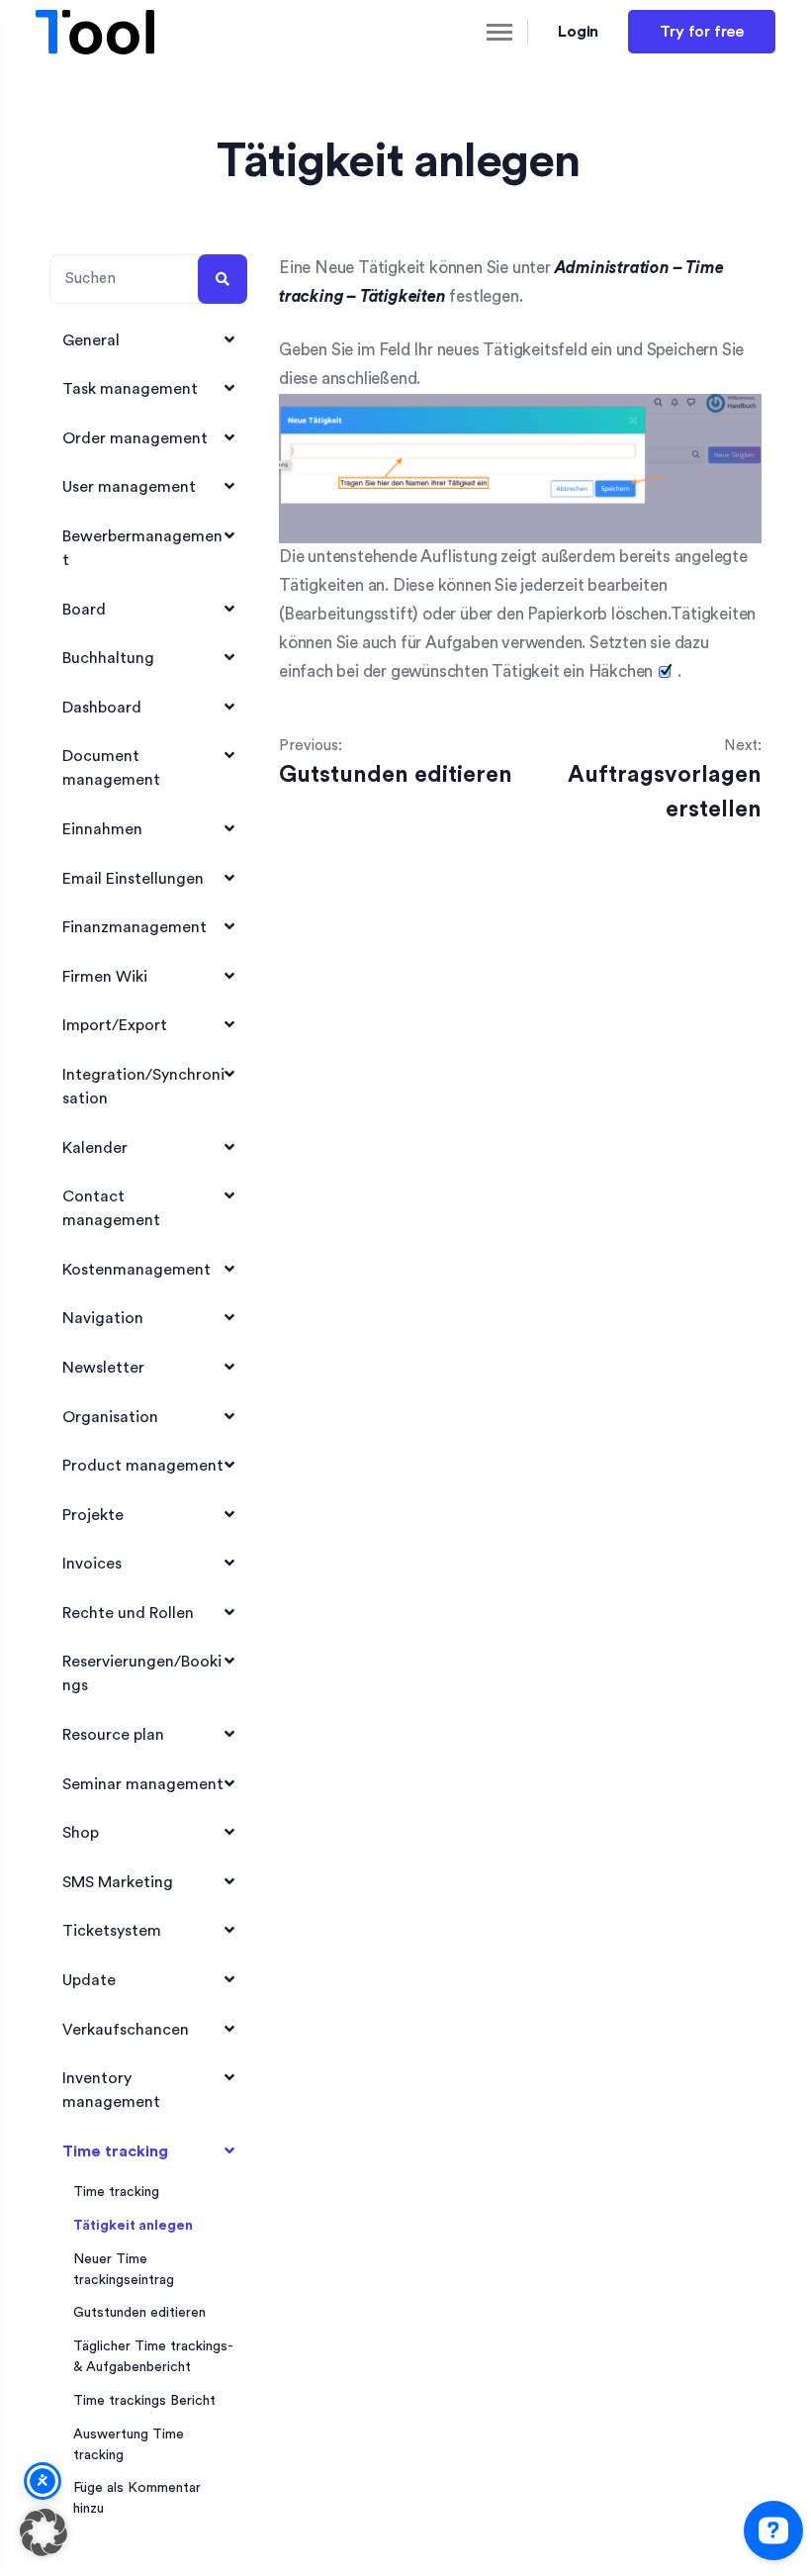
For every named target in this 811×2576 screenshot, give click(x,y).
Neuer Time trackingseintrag (124, 2270)
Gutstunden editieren (139, 2313)
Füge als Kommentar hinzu (137, 2498)
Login (579, 32)
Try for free (702, 32)
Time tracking (116, 2192)
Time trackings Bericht (144, 2401)
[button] (44, 2532)
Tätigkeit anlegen (133, 2226)
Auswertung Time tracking (129, 2445)
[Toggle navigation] (483, 32)
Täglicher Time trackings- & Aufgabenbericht (153, 2357)
